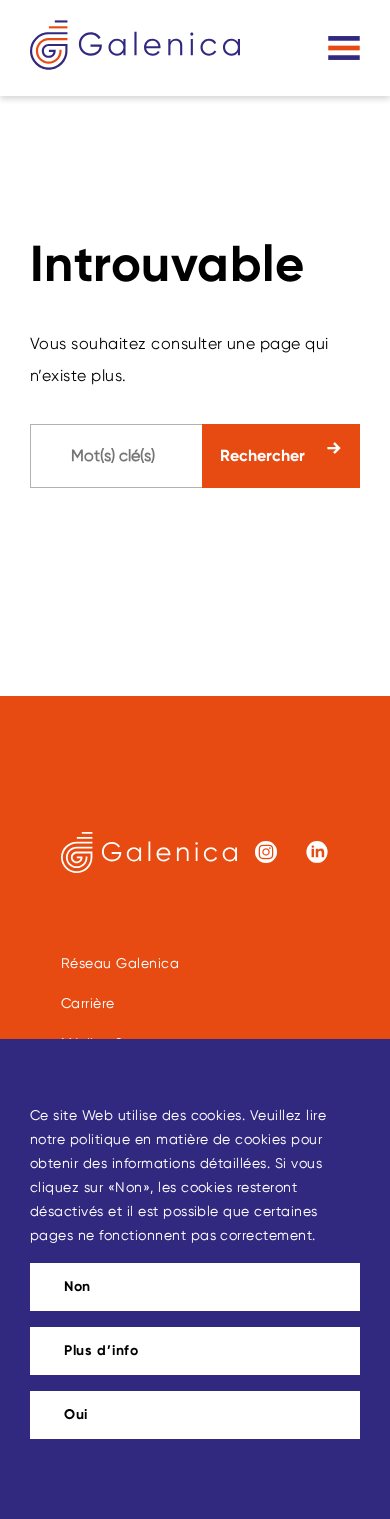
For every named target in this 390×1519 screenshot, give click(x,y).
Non (77, 1286)
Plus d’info (101, 1350)
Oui (76, 1414)
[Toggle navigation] (344, 48)
